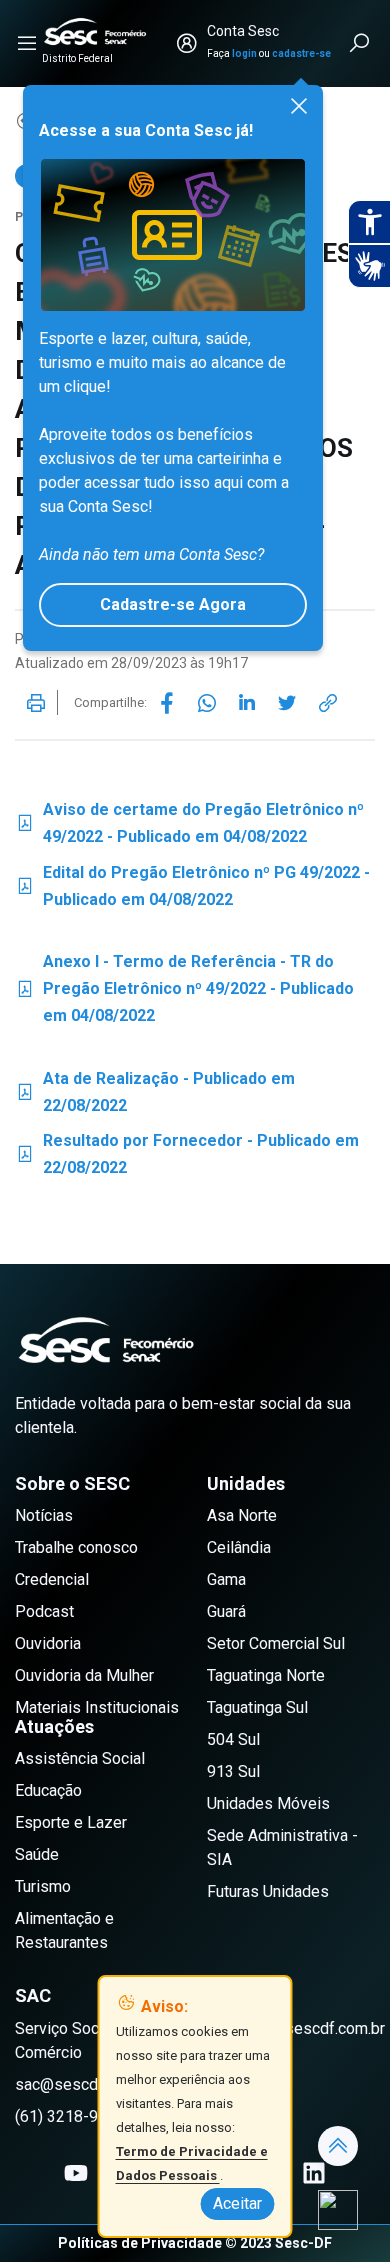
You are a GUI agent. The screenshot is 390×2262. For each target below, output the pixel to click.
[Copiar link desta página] (328, 703)
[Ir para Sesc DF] (95, 31)
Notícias (44, 1515)
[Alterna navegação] (27, 43)
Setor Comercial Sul (276, 1643)
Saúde (37, 1854)
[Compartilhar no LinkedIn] (247, 703)
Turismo (43, 1886)
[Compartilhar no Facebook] (167, 703)
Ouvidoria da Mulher (84, 1675)
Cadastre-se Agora (173, 604)
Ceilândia (239, 1547)
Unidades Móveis (268, 1803)
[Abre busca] (361, 43)
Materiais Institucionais (97, 1707)
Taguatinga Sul (257, 1707)
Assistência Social (80, 1758)
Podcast (44, 1611)
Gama (226, 1579)
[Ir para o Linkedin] (314, 2173)
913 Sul (233, 1771)
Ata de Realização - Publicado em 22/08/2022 (155, 1092)
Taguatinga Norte (266, 1675)
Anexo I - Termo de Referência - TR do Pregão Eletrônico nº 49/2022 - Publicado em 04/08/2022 (184, 988)
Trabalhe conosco (76, 1547)
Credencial (52, 1579)
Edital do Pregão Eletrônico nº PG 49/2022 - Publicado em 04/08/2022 (192, 886)
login (244, 53)
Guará (226, 1611)
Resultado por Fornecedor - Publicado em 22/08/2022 (187, 1154)
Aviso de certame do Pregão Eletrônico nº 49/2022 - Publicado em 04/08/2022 (189, 823)
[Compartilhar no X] (287, 703)
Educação (48, 1790)
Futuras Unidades (268, 1891)
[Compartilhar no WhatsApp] (207, 703)
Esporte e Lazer (71, 1822)
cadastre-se (301, 53)
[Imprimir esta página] (36, 703)
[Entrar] (187, 43)
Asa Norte (242, 1515)
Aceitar (237, 2203)
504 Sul (233, 1739)
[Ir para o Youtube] (76, 2173)
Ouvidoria (48, 1643)
